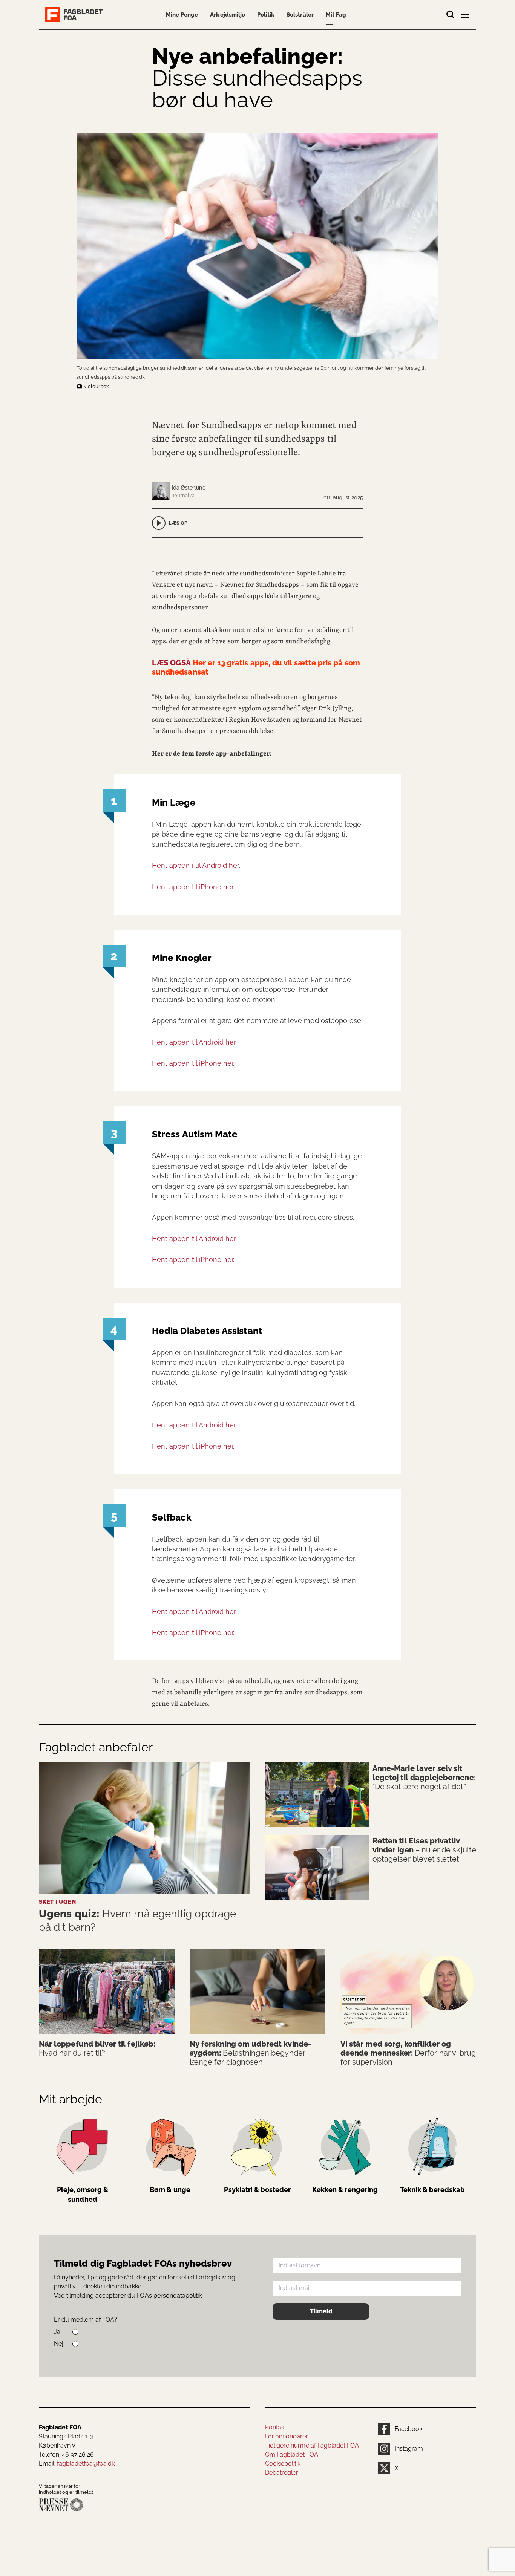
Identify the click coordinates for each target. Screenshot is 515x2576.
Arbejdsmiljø (228, 15)
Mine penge (182, 15)
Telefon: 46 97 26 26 (66, 2454)
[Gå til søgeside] (451, 15)
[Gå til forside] (75, 15)
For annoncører (287, 2436)
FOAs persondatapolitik (169, 2295)
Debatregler (282, 2473)
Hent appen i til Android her (195, 865)
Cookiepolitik (283, 2464)
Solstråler (300, 15)
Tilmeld (321, 2311)
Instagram (409, 2448)
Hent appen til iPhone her (192, 887)
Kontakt (276, 2427)
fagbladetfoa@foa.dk (86, 2464)
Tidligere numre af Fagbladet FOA (312, 2445)
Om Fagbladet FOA (292, 2454)
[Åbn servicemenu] (466, 16)
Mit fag (336, 15)
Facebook (408, 2429)
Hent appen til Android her (194, 1042)
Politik (266, 15)
